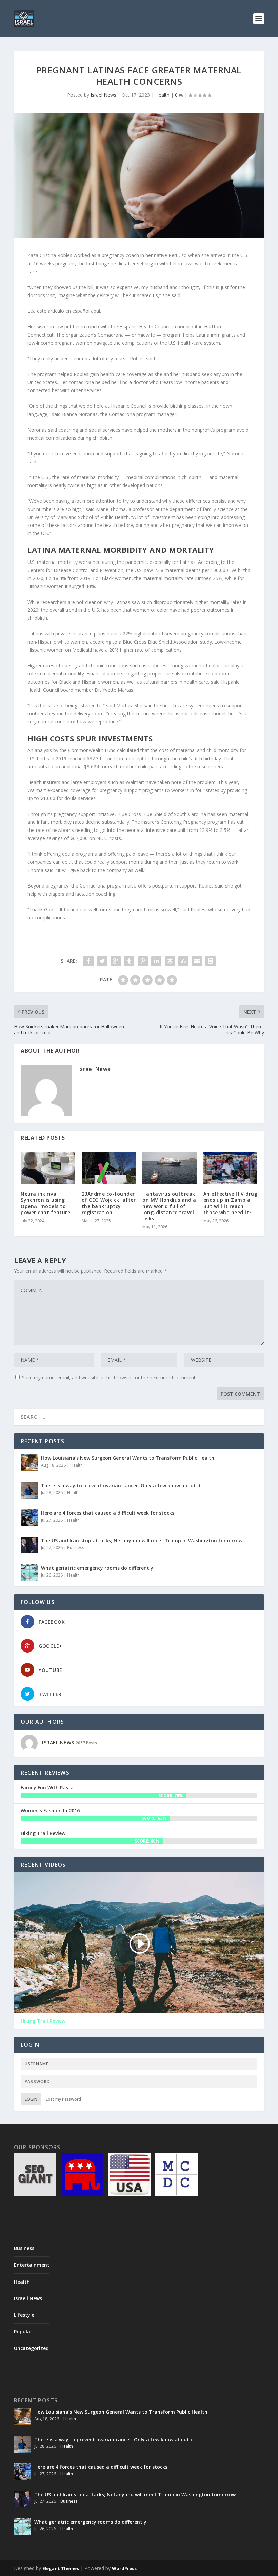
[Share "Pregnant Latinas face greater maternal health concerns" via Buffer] (170, 961)
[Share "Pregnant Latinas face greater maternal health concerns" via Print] (211, 961)
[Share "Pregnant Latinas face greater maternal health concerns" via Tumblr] (129, 961)
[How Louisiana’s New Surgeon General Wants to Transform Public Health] (29, 1463)
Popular (23, 2332)
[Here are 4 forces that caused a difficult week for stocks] (29, 1518)
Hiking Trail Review (43, 1833)
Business (76, 1548)
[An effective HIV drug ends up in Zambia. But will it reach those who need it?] (231, 1168)
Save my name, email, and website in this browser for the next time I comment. (109, 1378)
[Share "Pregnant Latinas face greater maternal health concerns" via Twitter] (102, 961)
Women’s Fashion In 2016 (50, 1810)
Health (162, 95)
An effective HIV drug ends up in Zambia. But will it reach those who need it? (231, 1203)
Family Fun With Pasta (47, 1787)
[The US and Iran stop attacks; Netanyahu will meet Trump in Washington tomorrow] (29, 1545)
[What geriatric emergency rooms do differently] (29, 1572)
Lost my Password (63, 2099)
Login (31, 2099)
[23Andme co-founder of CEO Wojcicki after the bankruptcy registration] (109, 1168)
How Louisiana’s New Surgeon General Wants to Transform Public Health (128, 1458)
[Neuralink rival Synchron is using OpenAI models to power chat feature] (48, 1168)
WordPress (124, 2568)
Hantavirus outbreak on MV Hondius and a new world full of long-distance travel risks (169, 1206)
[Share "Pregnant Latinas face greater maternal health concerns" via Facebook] (88, 961)
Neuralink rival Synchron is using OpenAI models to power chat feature (45, 1203)
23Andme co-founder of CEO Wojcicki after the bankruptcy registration (109, 1203)
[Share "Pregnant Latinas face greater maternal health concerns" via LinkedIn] (156, 961)
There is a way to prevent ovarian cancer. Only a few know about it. (122, 1485)
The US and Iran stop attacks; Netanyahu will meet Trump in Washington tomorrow (142, 1540)
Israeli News (28, 2298)
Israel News (103, 95)
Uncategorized (31, 2348)
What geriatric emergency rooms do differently (97, 1568)
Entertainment (32, 2265)
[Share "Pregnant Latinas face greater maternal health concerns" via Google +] (116, 961)
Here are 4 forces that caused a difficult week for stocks (108, 1513)
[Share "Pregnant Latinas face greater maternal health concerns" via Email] (197, 961)
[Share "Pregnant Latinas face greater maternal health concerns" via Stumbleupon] (183, 961)
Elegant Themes (61, 2568)
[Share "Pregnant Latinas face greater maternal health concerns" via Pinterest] (143, 961)
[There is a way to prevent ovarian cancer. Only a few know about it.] (29, 1490)
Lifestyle (24, 2315)
